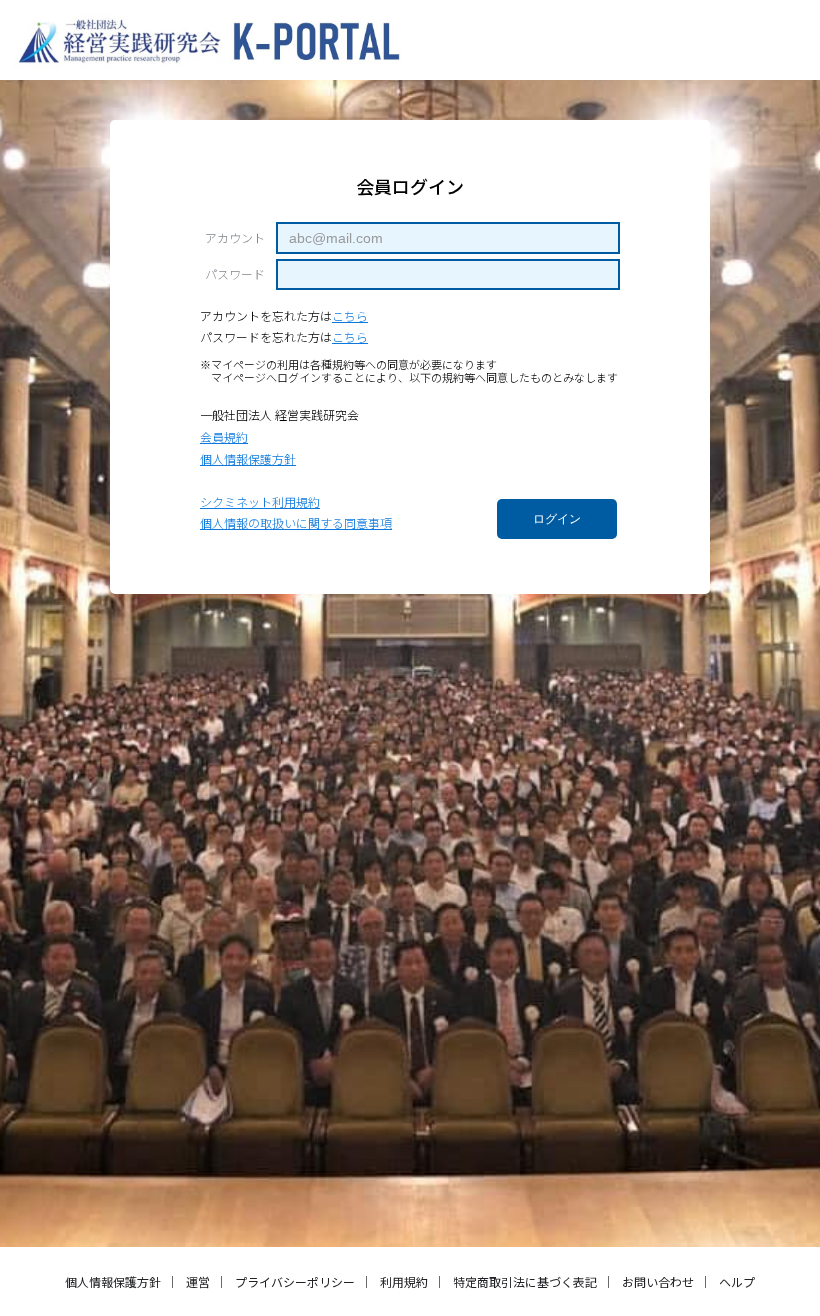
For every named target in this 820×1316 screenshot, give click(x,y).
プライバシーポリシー (295, 1281)
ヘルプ (737, 1281)
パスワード (235, 274)
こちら (350, 315)
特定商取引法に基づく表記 (525, 1281)
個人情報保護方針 (248, 458)
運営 (198, 1281)
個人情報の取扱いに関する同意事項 (296, 522)
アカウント (235, 238)
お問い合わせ (658, 1281)
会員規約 (224, 436)
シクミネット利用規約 (260, 501)
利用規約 (404, 1281)
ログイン (557, 519)
